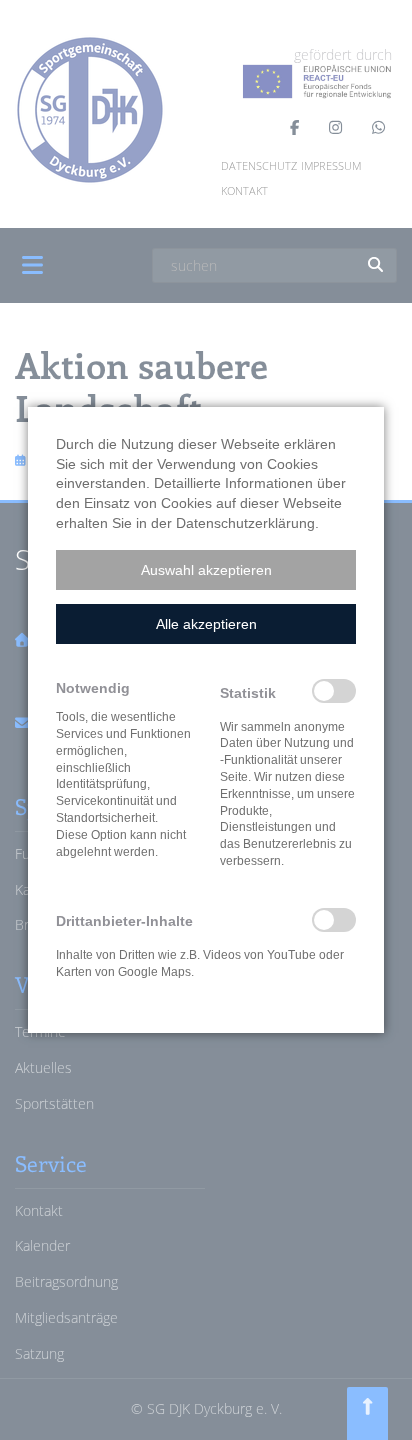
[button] (206, 570)
